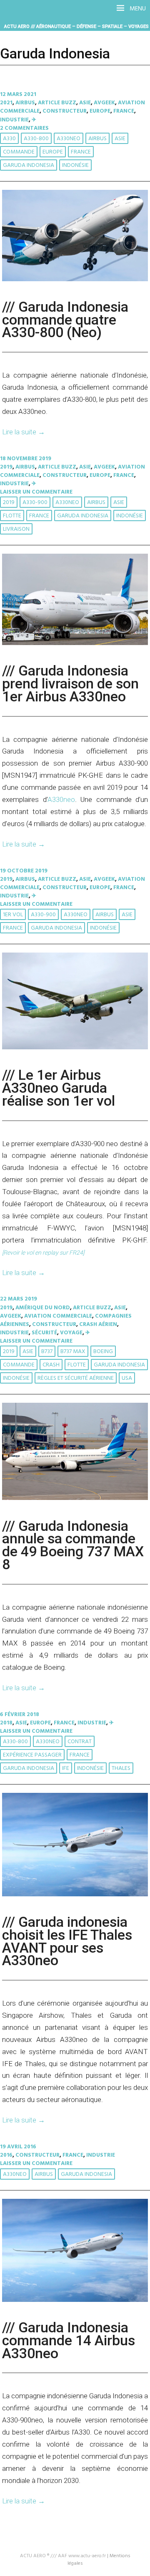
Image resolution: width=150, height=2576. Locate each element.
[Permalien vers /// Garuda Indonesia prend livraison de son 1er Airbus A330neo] (75, 644)
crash (51, 1365)
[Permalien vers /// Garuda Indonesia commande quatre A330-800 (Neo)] (75, 280)
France (124, 111)
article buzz (57, 103)
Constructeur (65, 111)
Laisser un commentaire (36, 492)
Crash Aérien (98, 1325)
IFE (66, 1768)
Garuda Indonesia (29, 165)
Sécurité (44, 1333)
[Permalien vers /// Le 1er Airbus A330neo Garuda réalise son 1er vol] (75, 1048)
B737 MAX (73, 1352)
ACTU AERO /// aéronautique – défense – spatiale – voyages (76, 26)
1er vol (13, 915)
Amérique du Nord (43, 1308)
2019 (6, 467)
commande (19, 152)
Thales (121, 1768)
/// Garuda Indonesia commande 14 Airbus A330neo (69, 2340)
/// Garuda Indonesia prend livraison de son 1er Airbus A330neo (70, 684)
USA (127, 1378)
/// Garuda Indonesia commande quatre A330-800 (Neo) (65, 320)
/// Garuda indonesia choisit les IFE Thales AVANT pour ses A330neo (67, 1941)
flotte (12, 516)
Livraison (16, 529)
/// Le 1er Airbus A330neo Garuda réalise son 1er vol (59, 1088)
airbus (97, 139)
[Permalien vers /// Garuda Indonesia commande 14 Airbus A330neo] (75, 2300)
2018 (6, 1723)
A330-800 (36, 139)
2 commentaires (24, 128)
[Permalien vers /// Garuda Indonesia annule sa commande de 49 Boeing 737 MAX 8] (75, 1498)
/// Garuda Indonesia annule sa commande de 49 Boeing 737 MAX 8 (73, 1545)
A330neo (69, 139)
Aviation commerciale (58, 1316)
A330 (9, 139)
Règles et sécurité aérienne (76, 1378)
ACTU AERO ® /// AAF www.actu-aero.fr (63, 2556)
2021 (6, 103)
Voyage (71, 1333)
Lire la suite (24, 432)
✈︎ (34, 120)
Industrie (14, 120)
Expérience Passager (32, 1755)
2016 (6, 2155)
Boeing (103, 1352)
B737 (47, 1352)
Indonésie (75, 165)
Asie (85, 103)
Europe (100, 111)
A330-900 (35, 503)
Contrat (80, 1742)
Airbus (25, 103)
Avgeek (104, 103)
